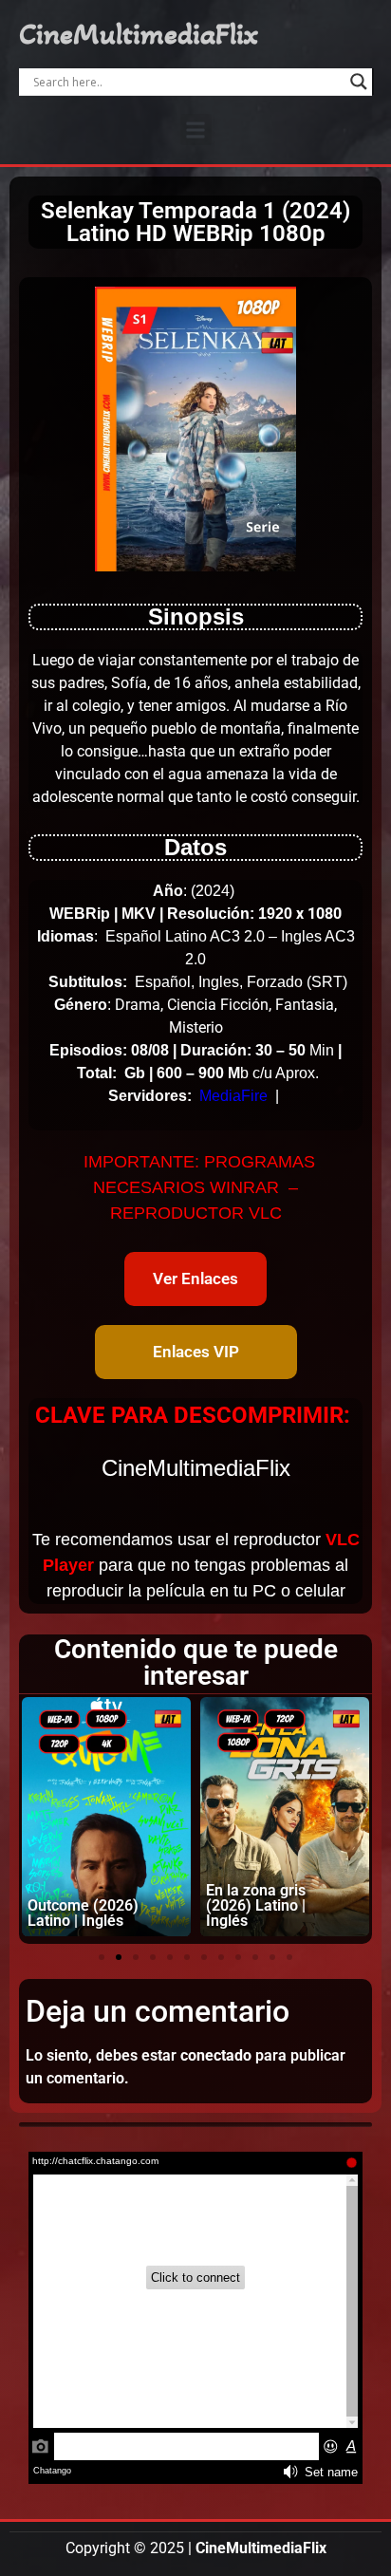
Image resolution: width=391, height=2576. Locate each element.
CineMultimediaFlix (139, 34)
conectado (216, 2055)
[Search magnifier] (359, 82)
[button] (196, 130)
